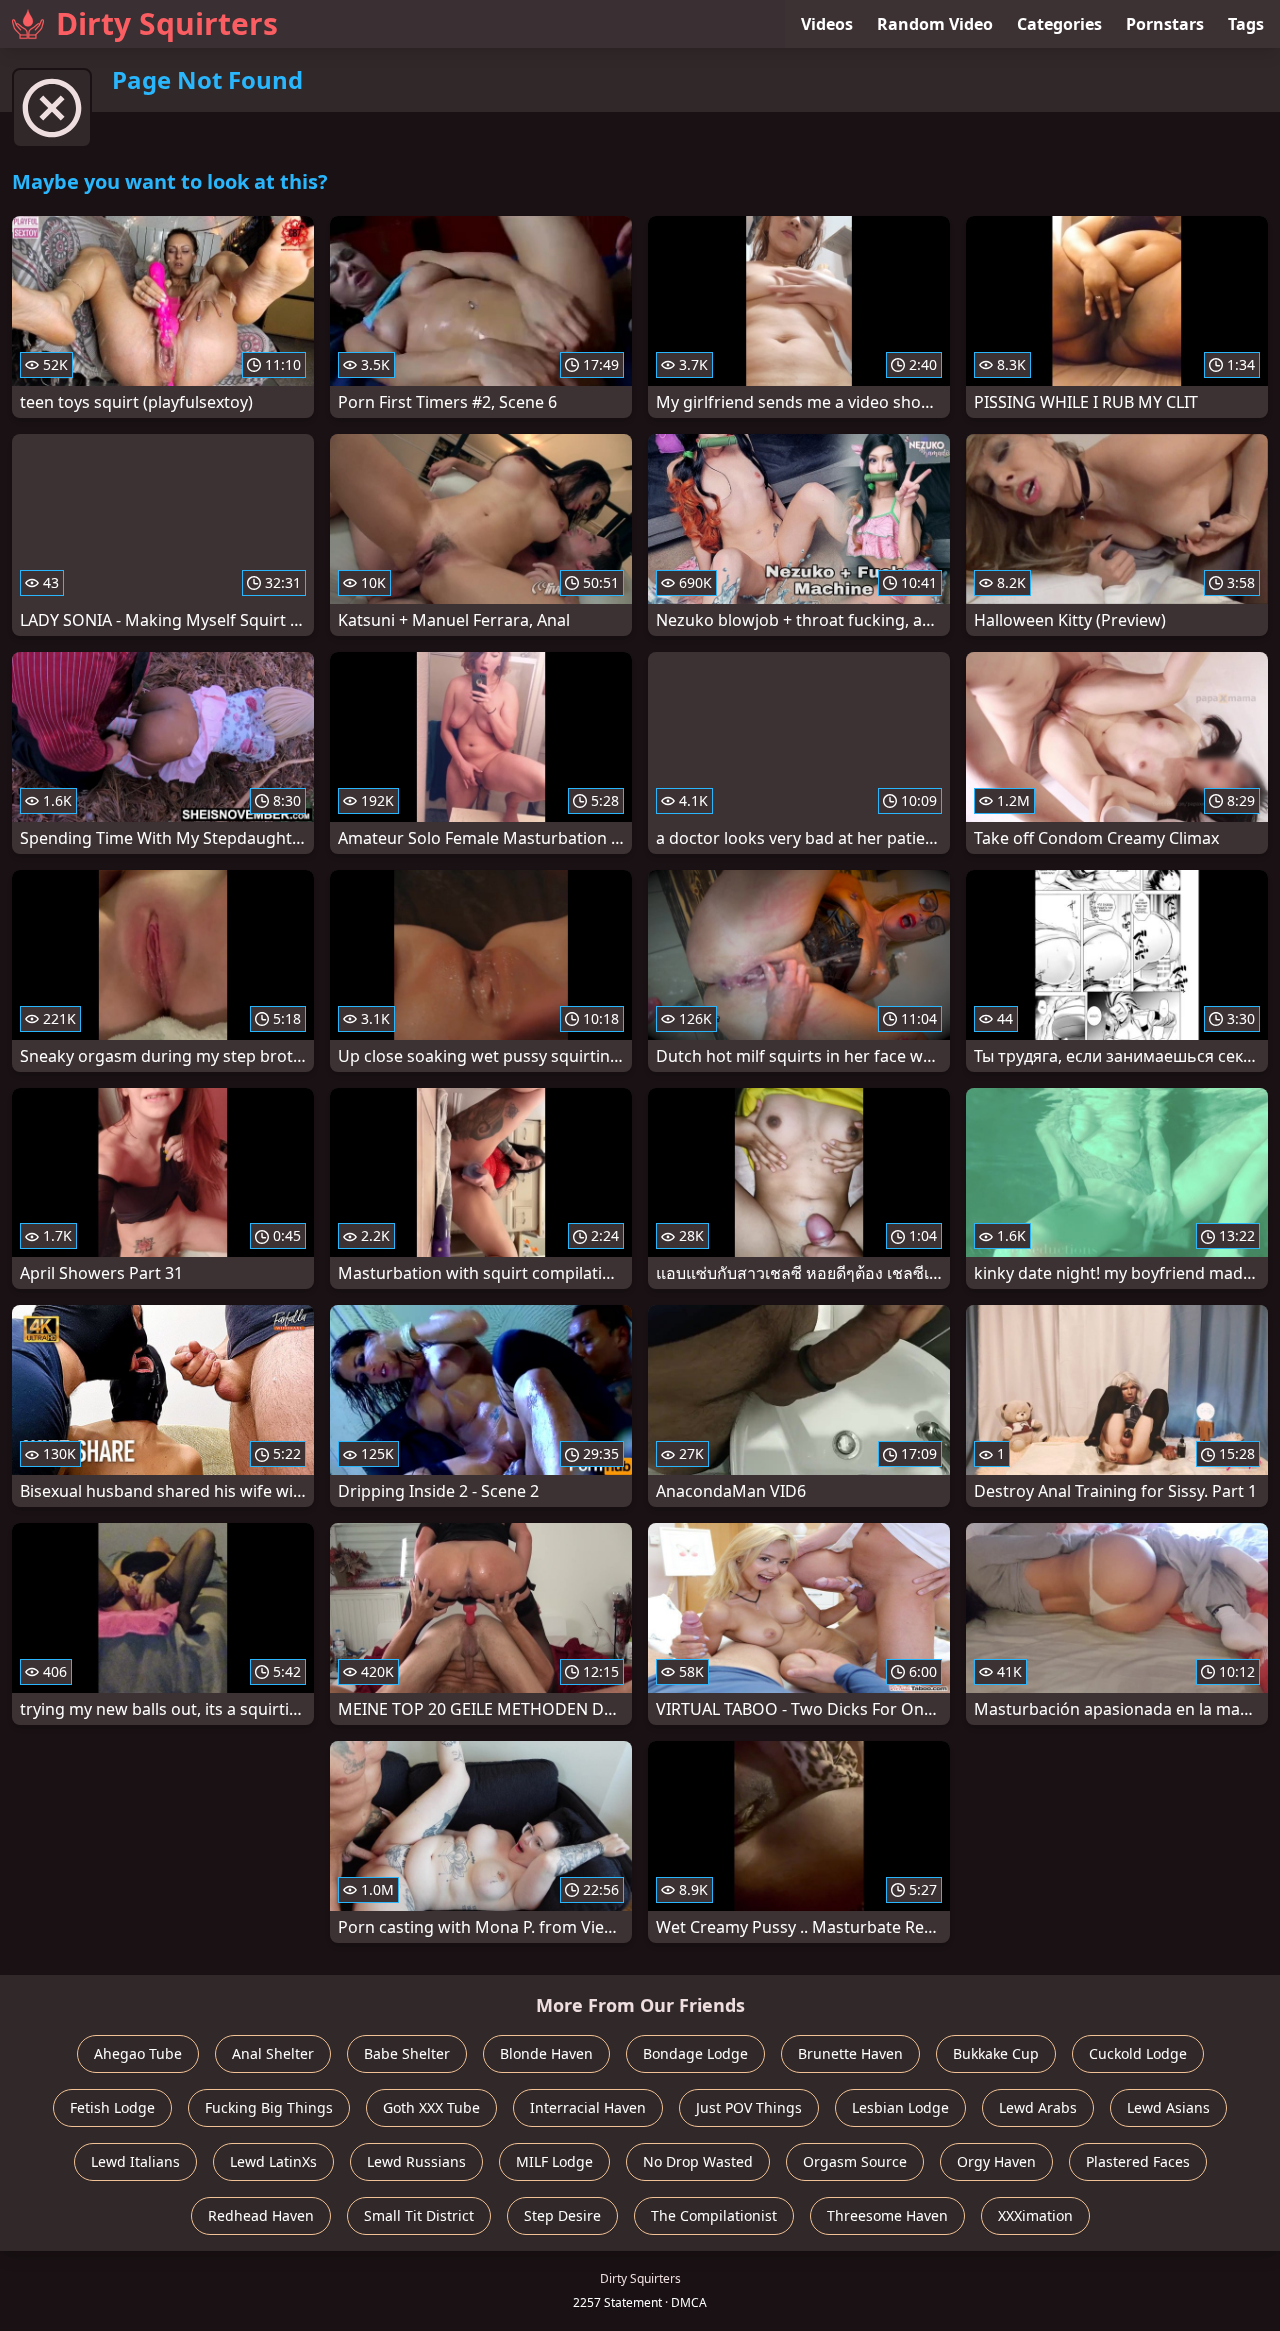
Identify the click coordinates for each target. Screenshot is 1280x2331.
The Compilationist (714, 2215)
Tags (1246, 24)
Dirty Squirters (167, 23)
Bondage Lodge (695, 2053)
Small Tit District (419, 2215)
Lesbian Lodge (900, 2107)
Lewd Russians (416, 2161)
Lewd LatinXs (273, 2161)
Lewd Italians (135, 2161)
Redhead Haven (261, 2215)
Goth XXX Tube (431, 2107)
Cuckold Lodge (1138, 2053)
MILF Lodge (554, 2161)
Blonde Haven (546, 2053)
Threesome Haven (887, 2215)
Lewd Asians (1168, 2107)
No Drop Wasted (698, 2161)
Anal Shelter (273, 2053)
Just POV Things (749, 2107)
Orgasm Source (855, 2161)
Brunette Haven (850, 2053)
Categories (1059, 24)
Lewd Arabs (1038, 2107)
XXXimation (1035, 2215)
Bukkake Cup (996, 2053)
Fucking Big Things (269, 2107)
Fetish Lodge (112, 2107)
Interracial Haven (588, 2107)
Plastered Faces (1138, 2161)
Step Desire (562, 2215)
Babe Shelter (407, 2053)
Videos (827, 24)
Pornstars (1165, 24)
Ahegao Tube (138, 2053)
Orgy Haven (996, 2161)
